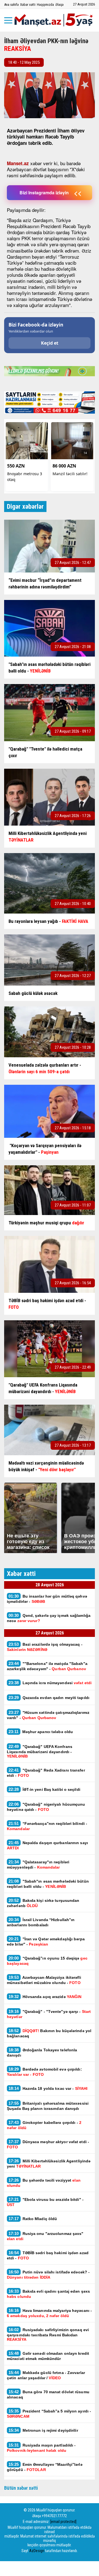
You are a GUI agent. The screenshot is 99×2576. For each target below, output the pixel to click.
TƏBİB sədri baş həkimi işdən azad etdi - (48, 2255)
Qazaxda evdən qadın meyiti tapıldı (49, 1697)
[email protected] (63, 2522)
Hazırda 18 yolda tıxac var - (48, 2088)
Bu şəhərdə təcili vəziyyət (44, 2183)
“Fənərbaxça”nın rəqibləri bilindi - (47, 1826)
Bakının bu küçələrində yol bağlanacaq (49, 2033)
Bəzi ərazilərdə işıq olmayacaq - (45, 1647)
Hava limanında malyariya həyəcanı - (49, 2313)
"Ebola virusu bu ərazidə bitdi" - (45, 2202)
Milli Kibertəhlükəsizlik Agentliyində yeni (49, 2163)
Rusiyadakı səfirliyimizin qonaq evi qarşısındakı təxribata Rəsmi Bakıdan (48, 2334)
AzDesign (37, 2551)
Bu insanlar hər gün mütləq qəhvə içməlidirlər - (47, 1599)
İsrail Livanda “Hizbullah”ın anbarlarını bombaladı (41, 1922)
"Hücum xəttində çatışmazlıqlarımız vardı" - (48, 1715)
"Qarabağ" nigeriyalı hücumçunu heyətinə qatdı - (46, 1807)
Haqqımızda (45, 5)
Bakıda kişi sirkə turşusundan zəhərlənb (43, 1903)
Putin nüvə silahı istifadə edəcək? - (48, 2275)
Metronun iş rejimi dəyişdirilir (44, 2430)
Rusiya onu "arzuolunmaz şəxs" (45, 2236)
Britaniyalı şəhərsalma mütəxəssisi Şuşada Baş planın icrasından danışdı (48, 2106)
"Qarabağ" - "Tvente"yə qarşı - (49, 2014)
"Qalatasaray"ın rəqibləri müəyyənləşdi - (38, 1864)
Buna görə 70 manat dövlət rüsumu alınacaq (48, 2394)
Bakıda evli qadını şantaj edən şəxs (48, 2294)
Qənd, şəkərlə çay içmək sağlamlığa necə (49, 1618)
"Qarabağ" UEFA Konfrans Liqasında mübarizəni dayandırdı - (40, 1751)
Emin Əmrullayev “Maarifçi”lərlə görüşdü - (45, 2467)
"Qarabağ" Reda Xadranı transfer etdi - (46, 1773)
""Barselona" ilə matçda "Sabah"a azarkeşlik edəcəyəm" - (47, 1666)
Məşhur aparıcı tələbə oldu (41, 1732)
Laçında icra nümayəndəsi (50, 1683)
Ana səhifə (11, 5)
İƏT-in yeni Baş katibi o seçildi (44, 1789)
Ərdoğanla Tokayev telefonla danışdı (42, 2052)
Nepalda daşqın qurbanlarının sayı (47, 1845)
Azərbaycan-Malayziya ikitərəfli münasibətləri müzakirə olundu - (44, 1980)
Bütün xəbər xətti (21, 2488)
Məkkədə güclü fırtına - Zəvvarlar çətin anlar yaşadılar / (46, 2375)
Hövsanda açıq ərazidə (45, 1997)
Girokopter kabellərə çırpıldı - (44, 2125)
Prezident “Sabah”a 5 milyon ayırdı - (49, 2414)
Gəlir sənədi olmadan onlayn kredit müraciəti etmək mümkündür (48, 2356)
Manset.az (18, 163)
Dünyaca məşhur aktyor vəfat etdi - (48, 2144)
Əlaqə (59, 5)
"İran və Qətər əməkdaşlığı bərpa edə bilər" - (46, 1941)
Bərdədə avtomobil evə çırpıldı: (44, 2072)
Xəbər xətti (28, 5)
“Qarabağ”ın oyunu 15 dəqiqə (47, 1961)
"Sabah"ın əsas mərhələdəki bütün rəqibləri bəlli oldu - (48, 1884)
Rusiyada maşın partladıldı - (41, 2448)
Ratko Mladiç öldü (33, 2219)
